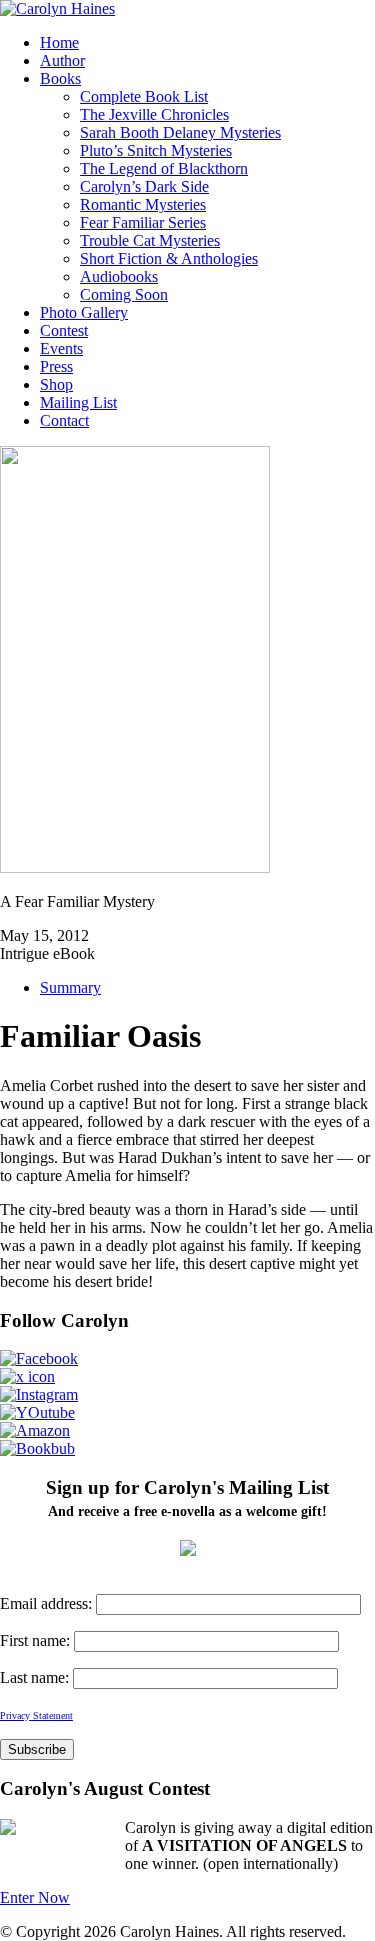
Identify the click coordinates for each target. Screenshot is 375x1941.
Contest (64, 330)
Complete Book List (144, 96)
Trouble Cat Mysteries (150, 240)
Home (59, 42)
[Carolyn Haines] (57, 8)
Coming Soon (124, 294)
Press (56, 366)
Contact (64, 420)
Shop (56, 384)
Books (60, 78)
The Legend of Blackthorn (164, 168)
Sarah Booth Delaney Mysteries (180, 132)
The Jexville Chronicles (154, 114)
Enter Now (35, 1897)
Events (61, 348)
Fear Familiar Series (143, 222)
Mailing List (78, 402)
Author (62, 60)
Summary (70, 987)
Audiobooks (119, 276)
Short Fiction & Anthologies (169, 258)
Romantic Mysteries (143, 204)
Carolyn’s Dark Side (144, 186)
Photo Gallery (84, 312)
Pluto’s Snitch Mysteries (156, 150)
